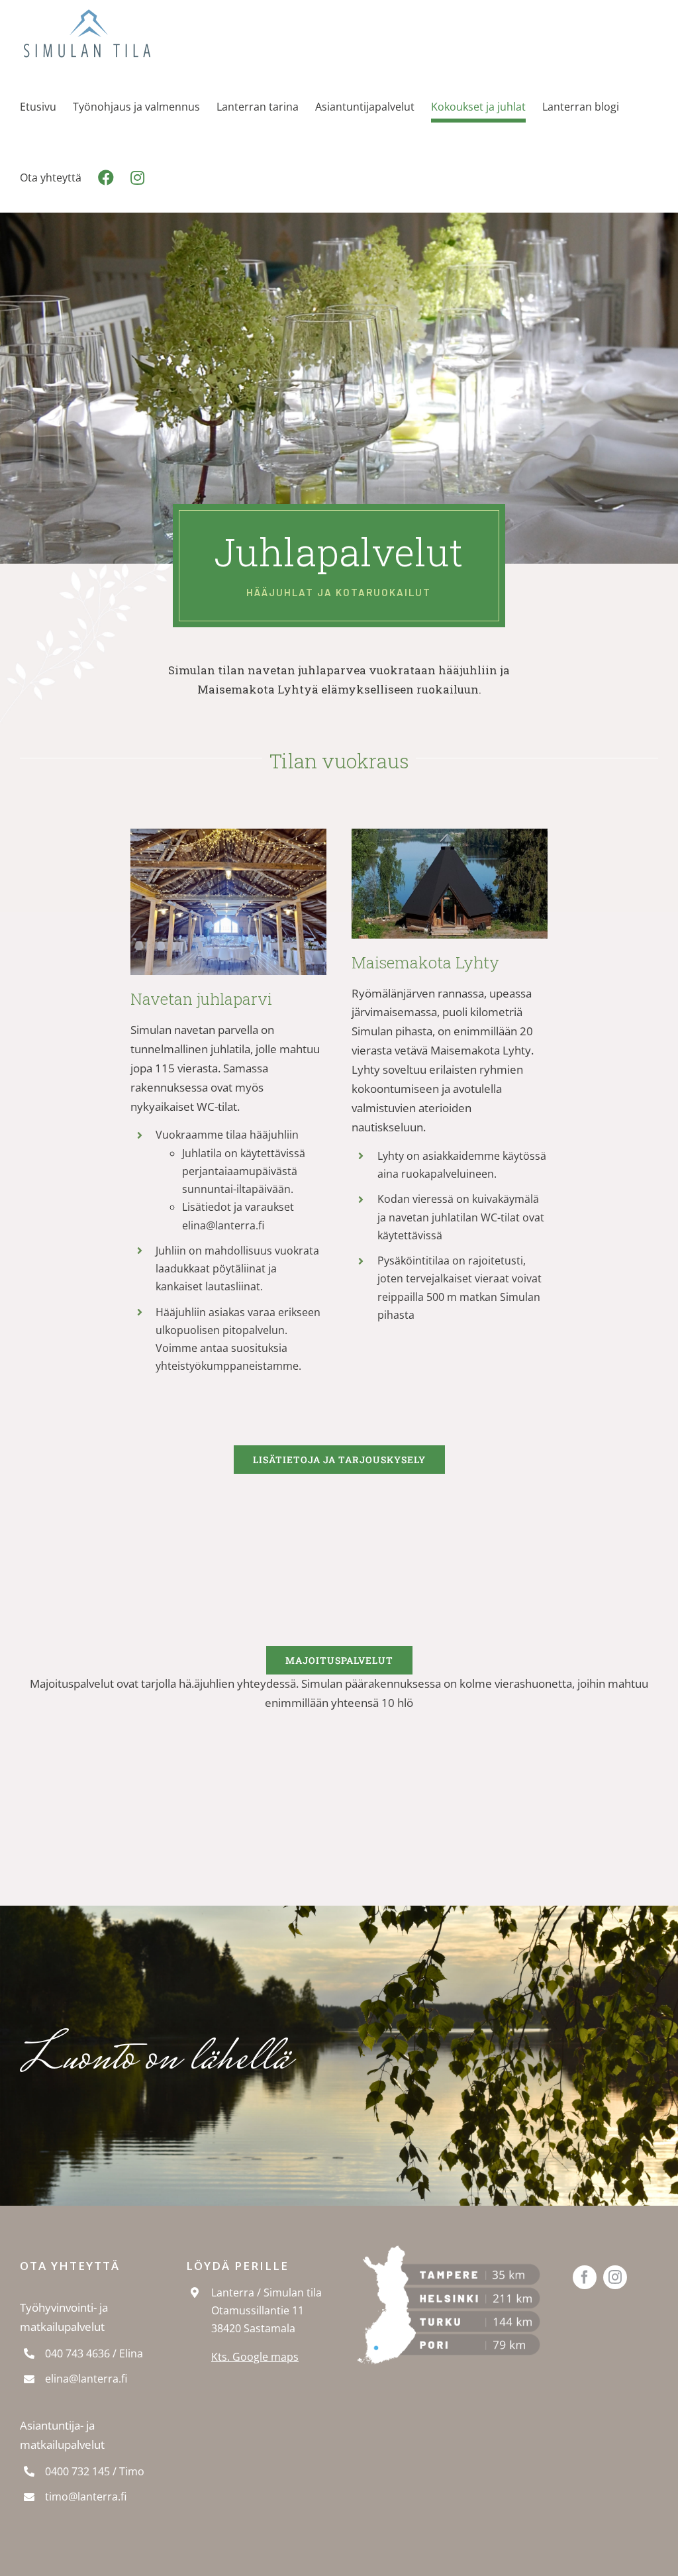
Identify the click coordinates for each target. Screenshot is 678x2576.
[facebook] (585, 2277)
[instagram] (615, 2277)
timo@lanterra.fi (86, 2497)
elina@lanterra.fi (86, 2379)
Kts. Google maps (255, 2357)
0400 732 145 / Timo (95, 2471)
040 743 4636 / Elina (94, 2353)
